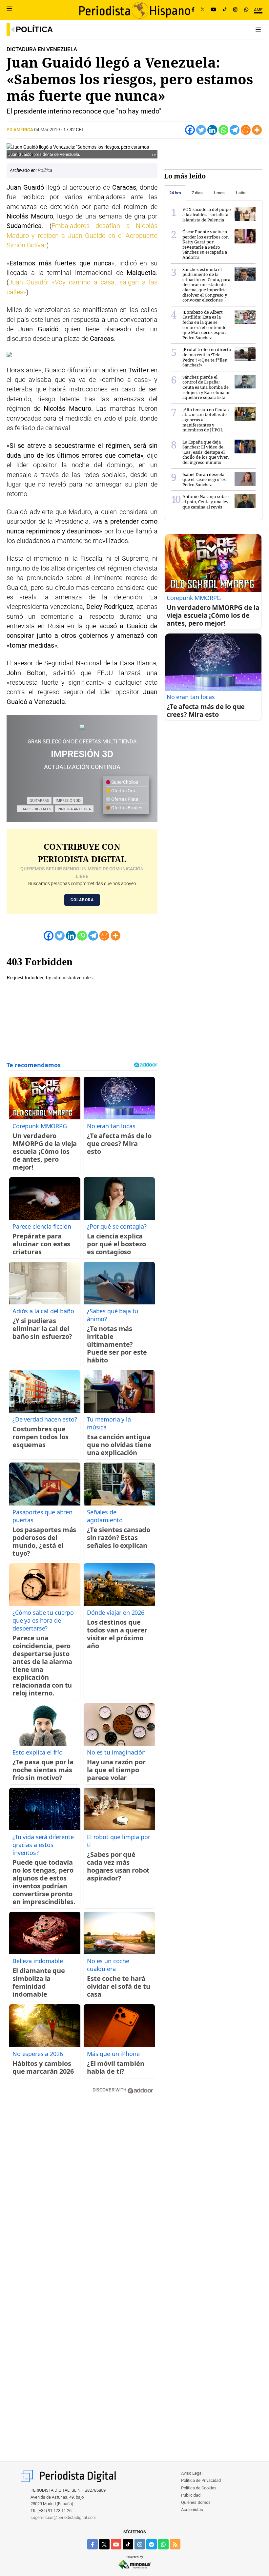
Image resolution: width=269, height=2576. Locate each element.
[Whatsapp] (223, 130)
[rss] (175, 2544)
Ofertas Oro (123, 791)
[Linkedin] (212, 130)
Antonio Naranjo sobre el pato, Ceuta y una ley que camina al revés (206, 501)
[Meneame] (246, 130)
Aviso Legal (192, 2473)
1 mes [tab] (219, 193)
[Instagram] (235, 10)
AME (258, 10)
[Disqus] (82, 2192)
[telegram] (152, 2544)
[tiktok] (128, 2544)
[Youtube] (214, 10)
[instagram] (140, 2544)
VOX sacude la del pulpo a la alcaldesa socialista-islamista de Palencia (207, 214)
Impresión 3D (68, 800)
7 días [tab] (197, 193)
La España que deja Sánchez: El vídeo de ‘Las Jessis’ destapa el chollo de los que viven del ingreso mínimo (206, 452)
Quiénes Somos (196, 2502)
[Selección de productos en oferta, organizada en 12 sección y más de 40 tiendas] (82, 727)
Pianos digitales (35, 809)
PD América (20, 130)
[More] (257, 130)
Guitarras (39, 800)
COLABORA (82, 900)
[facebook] (93, 2544)
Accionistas (192, 2510)
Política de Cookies (199, 2488)
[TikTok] (225, 10)
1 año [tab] (240, 193)
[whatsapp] (246, 10)
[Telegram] (235, 130)
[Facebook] (193, 10)
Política (34, 29)
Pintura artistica (74, 809)
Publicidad (191, 2495)
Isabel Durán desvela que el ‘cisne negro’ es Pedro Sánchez (204, 479)
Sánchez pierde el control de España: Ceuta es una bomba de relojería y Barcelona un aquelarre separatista (207, 387)
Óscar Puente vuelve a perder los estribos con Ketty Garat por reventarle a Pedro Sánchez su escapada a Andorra (206, 244)
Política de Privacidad (201, 2480)
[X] (203, 10)
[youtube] (116, 2544)
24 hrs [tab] (175, 193)
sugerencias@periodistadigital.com (63, 2517)
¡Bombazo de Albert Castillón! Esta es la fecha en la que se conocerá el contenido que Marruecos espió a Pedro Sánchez (205, 325)
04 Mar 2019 (47, 130)
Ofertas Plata (124, 799)
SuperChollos (124, 782)
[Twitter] (201, 130)
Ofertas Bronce (126, 808)
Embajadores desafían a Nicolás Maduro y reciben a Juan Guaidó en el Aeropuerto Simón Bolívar (82, 236)
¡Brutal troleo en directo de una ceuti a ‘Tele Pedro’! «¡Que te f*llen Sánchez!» (207, 357)
